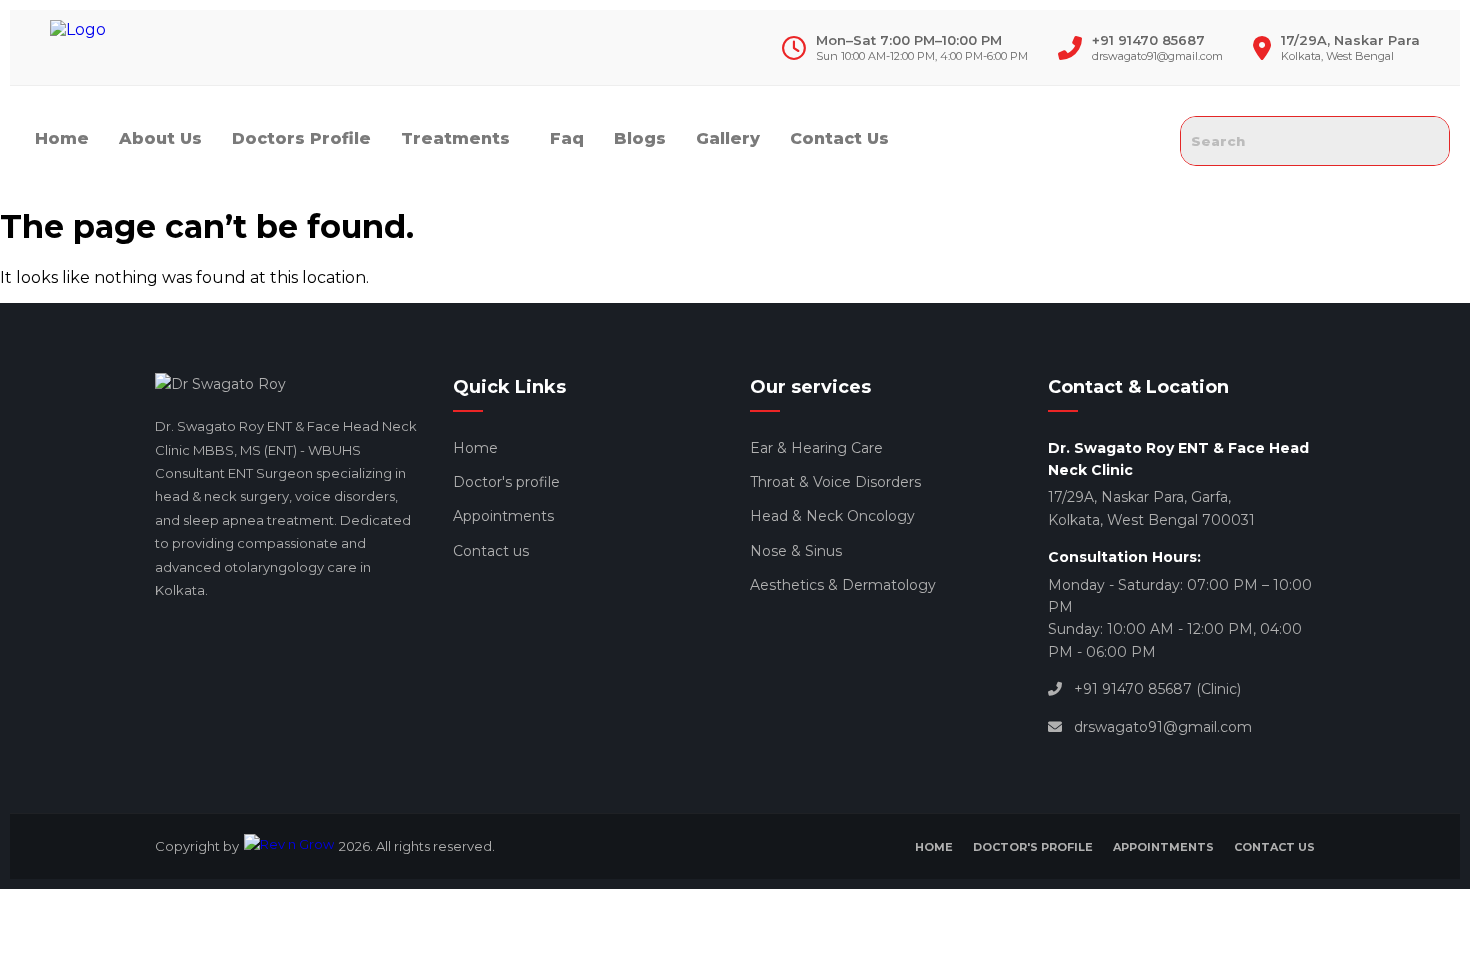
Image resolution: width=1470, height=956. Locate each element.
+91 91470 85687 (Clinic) (1157, 689)
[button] (460, 139)
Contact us (491, 551)
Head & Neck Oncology (832, 516)
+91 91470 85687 (1148, 40)
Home (62, 138)
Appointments (503, 516)
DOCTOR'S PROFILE (1033, 847)
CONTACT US (1274, 847)
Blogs (640, 138)
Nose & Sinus (796, 551)
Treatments (455, 138)
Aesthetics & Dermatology (843, 585)
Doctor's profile (506, 482)
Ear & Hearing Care (816, 448)
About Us (160, 138)
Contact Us (839, 138)
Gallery (728, 138)
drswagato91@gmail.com (1157, 56)
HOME (934, 847)
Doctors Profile (301, 138)
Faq (567, 138)
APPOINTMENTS (1163, 847)
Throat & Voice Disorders (835, 482)
